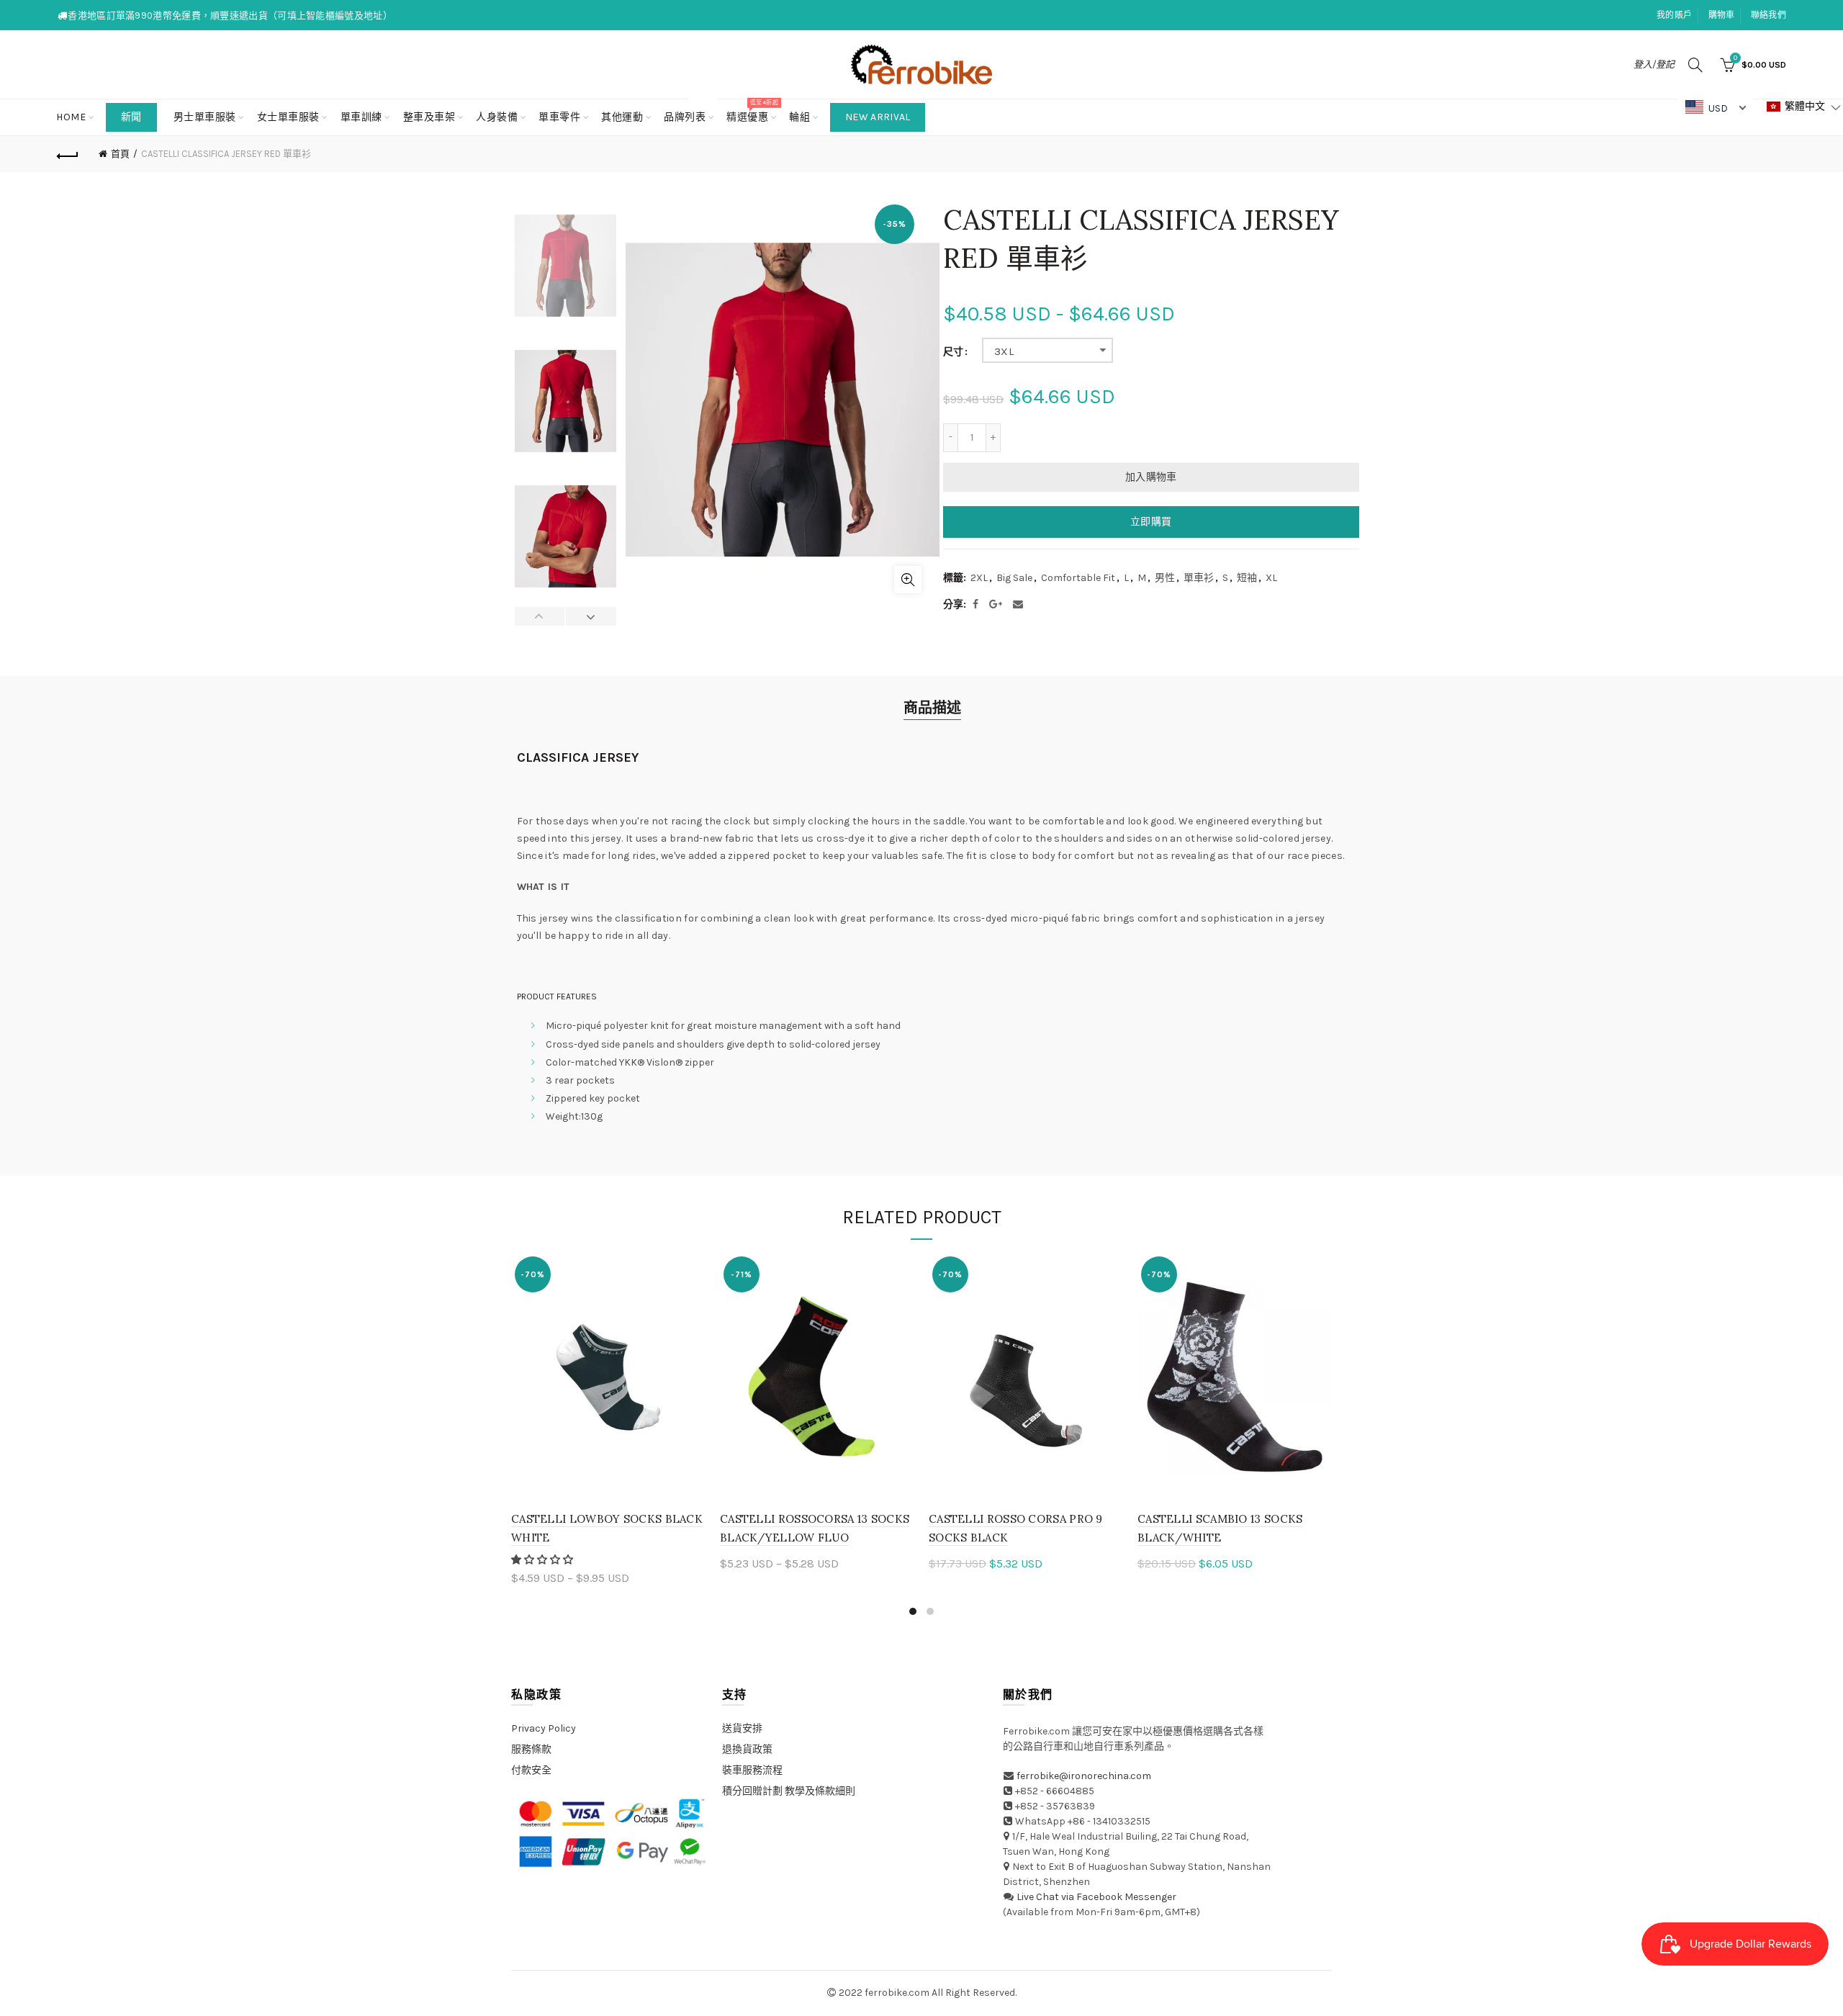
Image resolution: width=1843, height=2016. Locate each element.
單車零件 (559, 117)
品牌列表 (689, 111)
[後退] (68, 154)
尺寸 (953, 352)
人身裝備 (497, 117)
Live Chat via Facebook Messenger (1096, 1897)
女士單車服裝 (288, 117)
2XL (979, 578)
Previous (540, 616)
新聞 (131, 117)
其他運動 (622, 117)
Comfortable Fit (1078, 578)
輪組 (799, 117)
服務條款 (531, 1749)
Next (591, 616)
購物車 (1722, 15)
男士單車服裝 (205, 117)
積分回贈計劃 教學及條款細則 (789, 1791)
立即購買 (1151, 522)
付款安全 (531, 1770)
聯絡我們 (1768, 15)
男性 (1165, 578)
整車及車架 (429, 117)
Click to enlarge (908, 580)
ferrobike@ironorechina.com (1084, 1776)
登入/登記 (1654, 64)
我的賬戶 (1674, 15)
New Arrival (878, 117)
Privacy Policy (544, 1728)
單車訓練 (361, 117)
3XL (1004, 351)
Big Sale (1014, 578)
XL (1271, 578)
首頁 (120, 154)
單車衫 (1199, 578)
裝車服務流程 (752, 1770)
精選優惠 (752, 111)
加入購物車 (1151, 477)
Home (71, 117)
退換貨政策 (747, 1749)
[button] (543, 1560)
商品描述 (932, 708)
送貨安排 (742, 1728)
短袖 (1247, 578)
